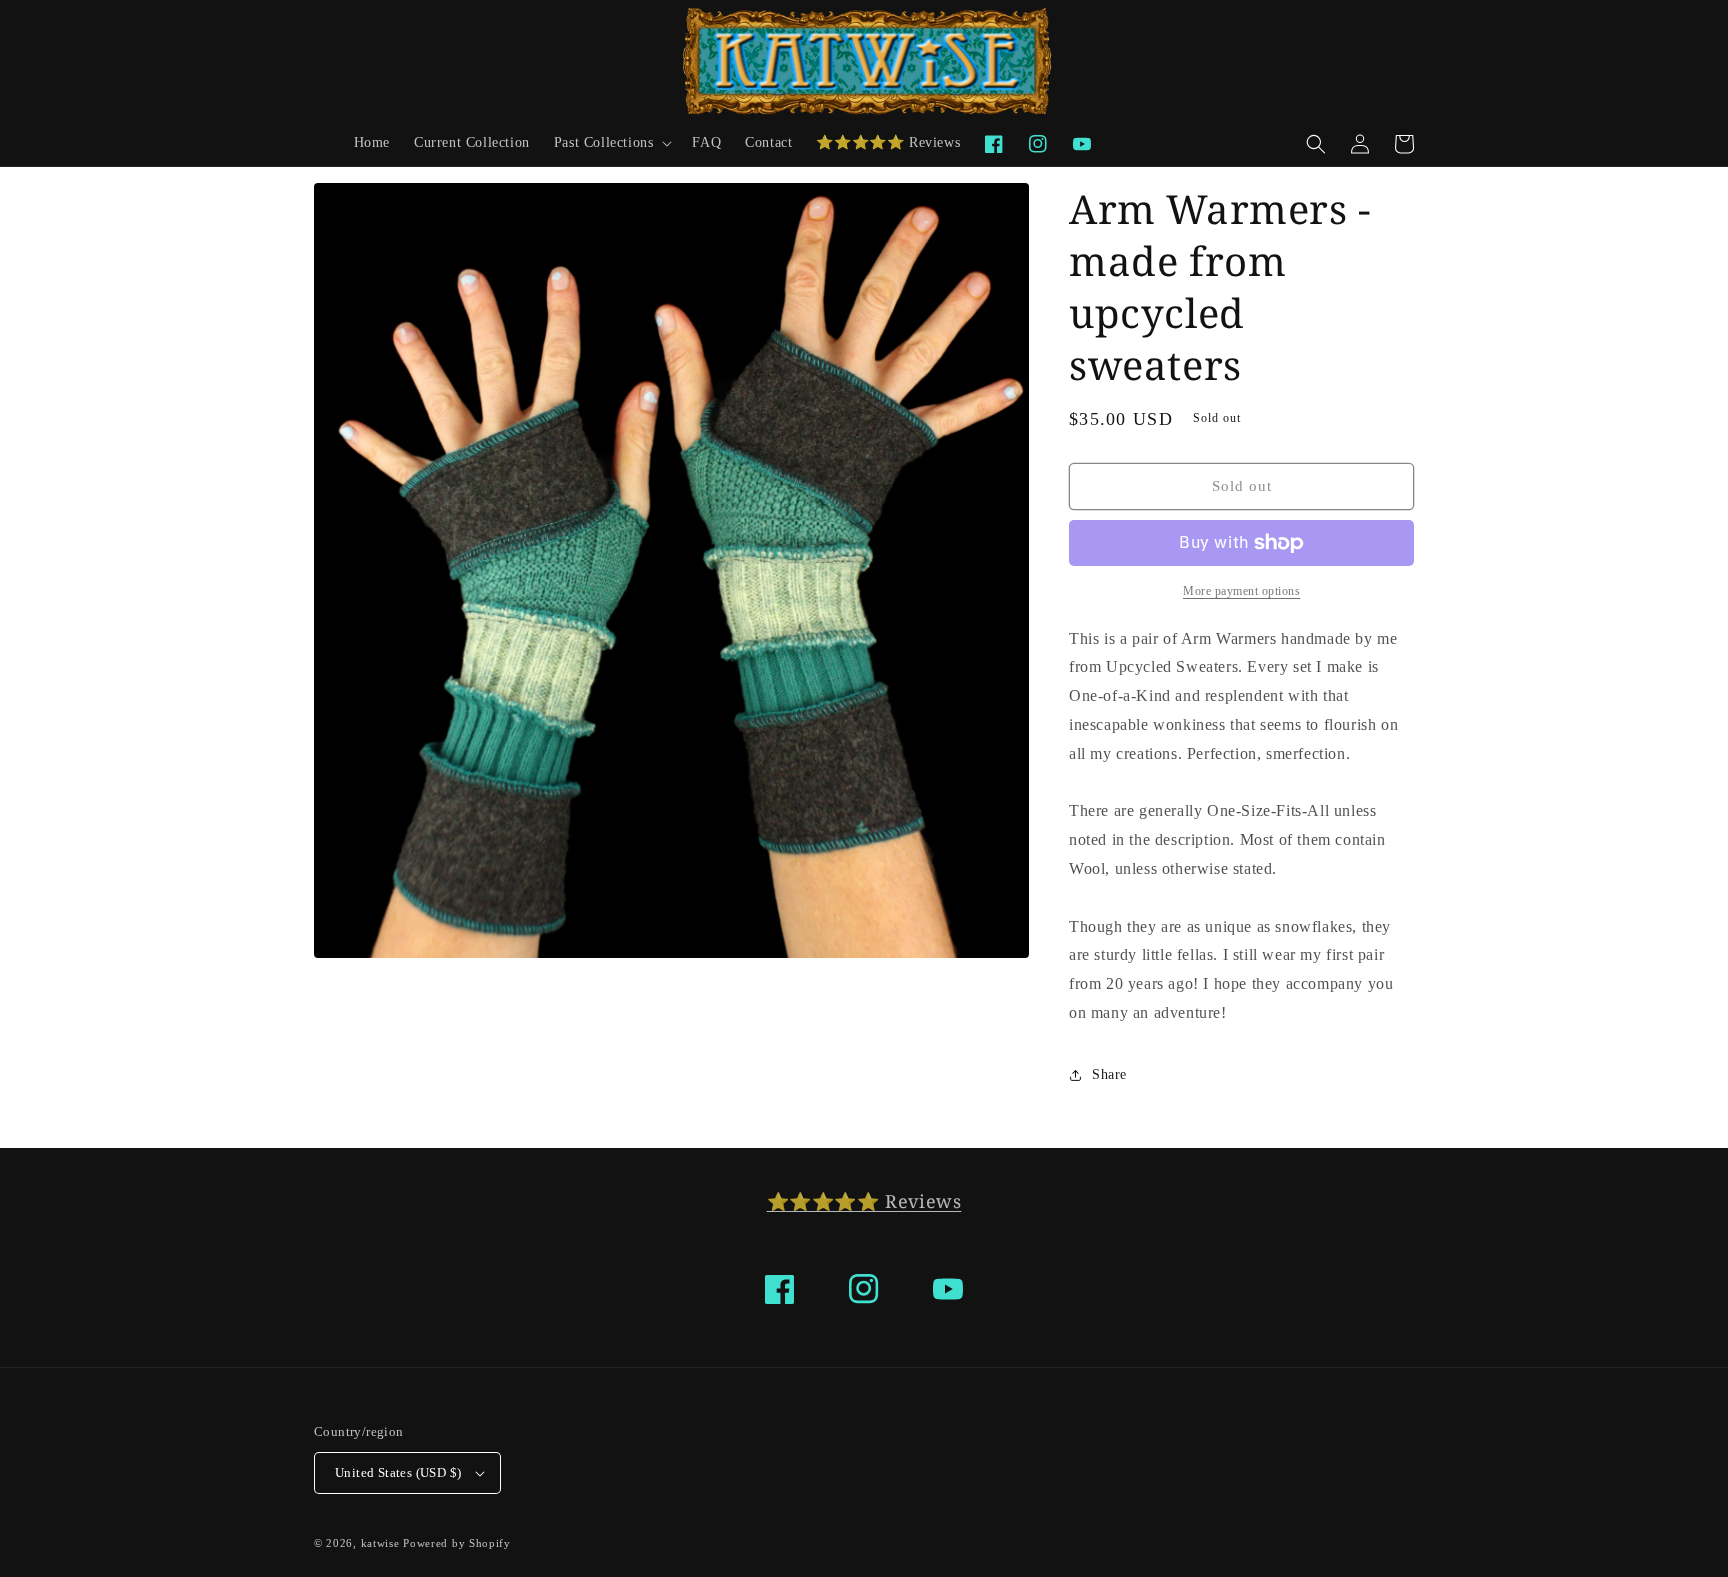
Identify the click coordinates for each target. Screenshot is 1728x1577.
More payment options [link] (1241, 591)
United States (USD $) (398, 1472)
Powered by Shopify (457, 1543)
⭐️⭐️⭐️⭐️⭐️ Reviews (864, 1201)
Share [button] (1109, 1074)
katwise (380, 1543)
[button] (611, 143)
